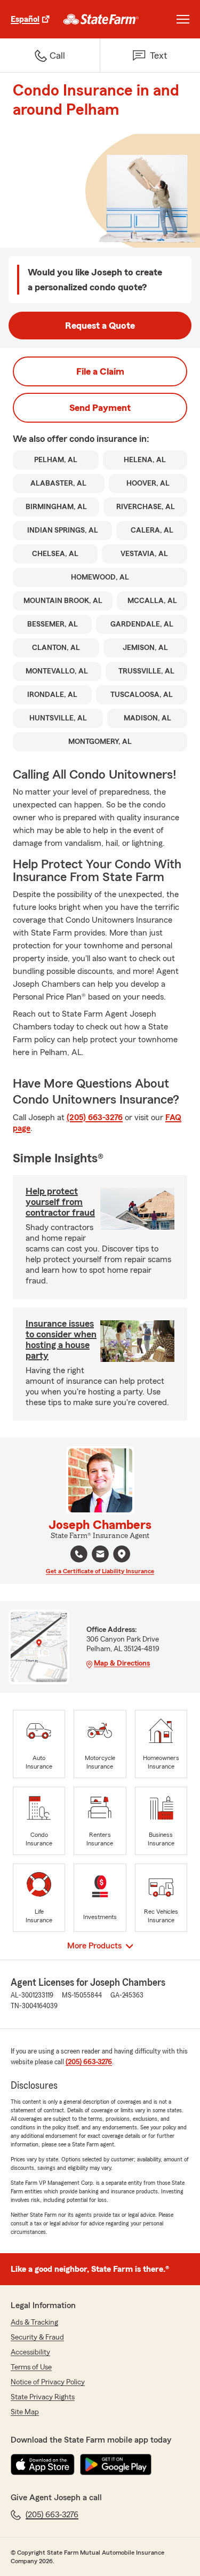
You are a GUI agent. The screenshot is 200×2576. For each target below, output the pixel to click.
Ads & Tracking (34, 2323)
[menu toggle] (183, 19)
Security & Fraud (37, 2337)
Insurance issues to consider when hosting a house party (61, 1339)
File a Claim (100, 371)
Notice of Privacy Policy (48, 2382)
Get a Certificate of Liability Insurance (100, 1571)
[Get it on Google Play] (116, 2464)
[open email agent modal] (100, 1555)
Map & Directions (122, 1663)
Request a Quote (100, 326)
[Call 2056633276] (79, 1554)
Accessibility (30, 2352)
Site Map (25, 2412)
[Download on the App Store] (43, 2464)
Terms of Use (31, 2367)
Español (25, 19)
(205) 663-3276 (95, 1117)
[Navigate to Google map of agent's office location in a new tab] (122, 1554)
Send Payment (100, 408)
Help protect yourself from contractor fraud (60, 1202)
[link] (101, 19)
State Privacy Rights (43, 2397)
